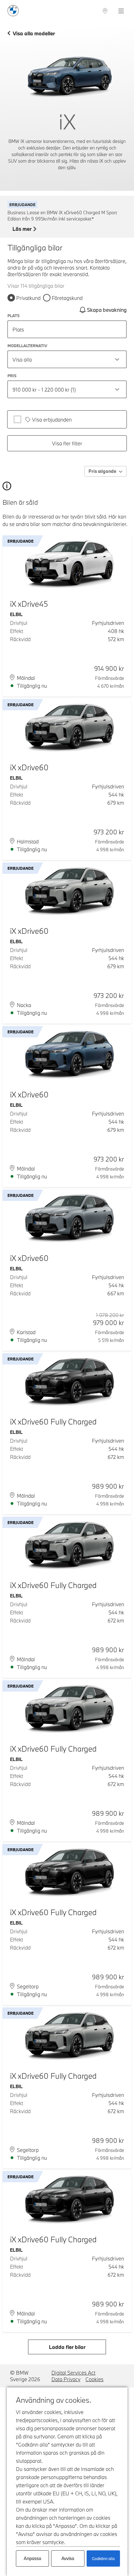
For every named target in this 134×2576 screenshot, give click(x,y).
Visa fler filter (67, 443)
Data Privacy (66, 2379)
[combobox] (67, 359)
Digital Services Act (73, 2373)
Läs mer (22, 229)
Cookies (94, 2379)
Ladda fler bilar (67, 2347)
